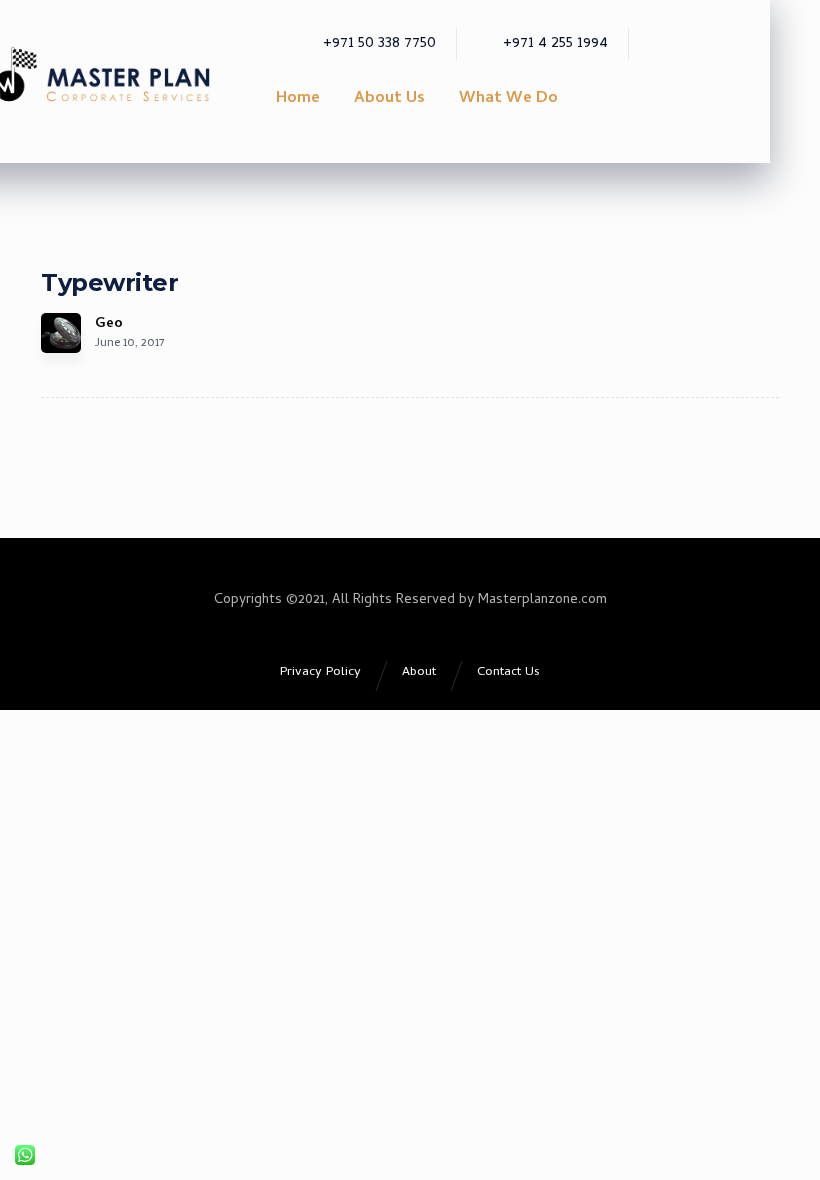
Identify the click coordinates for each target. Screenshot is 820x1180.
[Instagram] (719, 22)
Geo (109, 325)
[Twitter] (691, 22)
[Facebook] (663, 22)
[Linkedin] (747, 22)
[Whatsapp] (775, 22)
